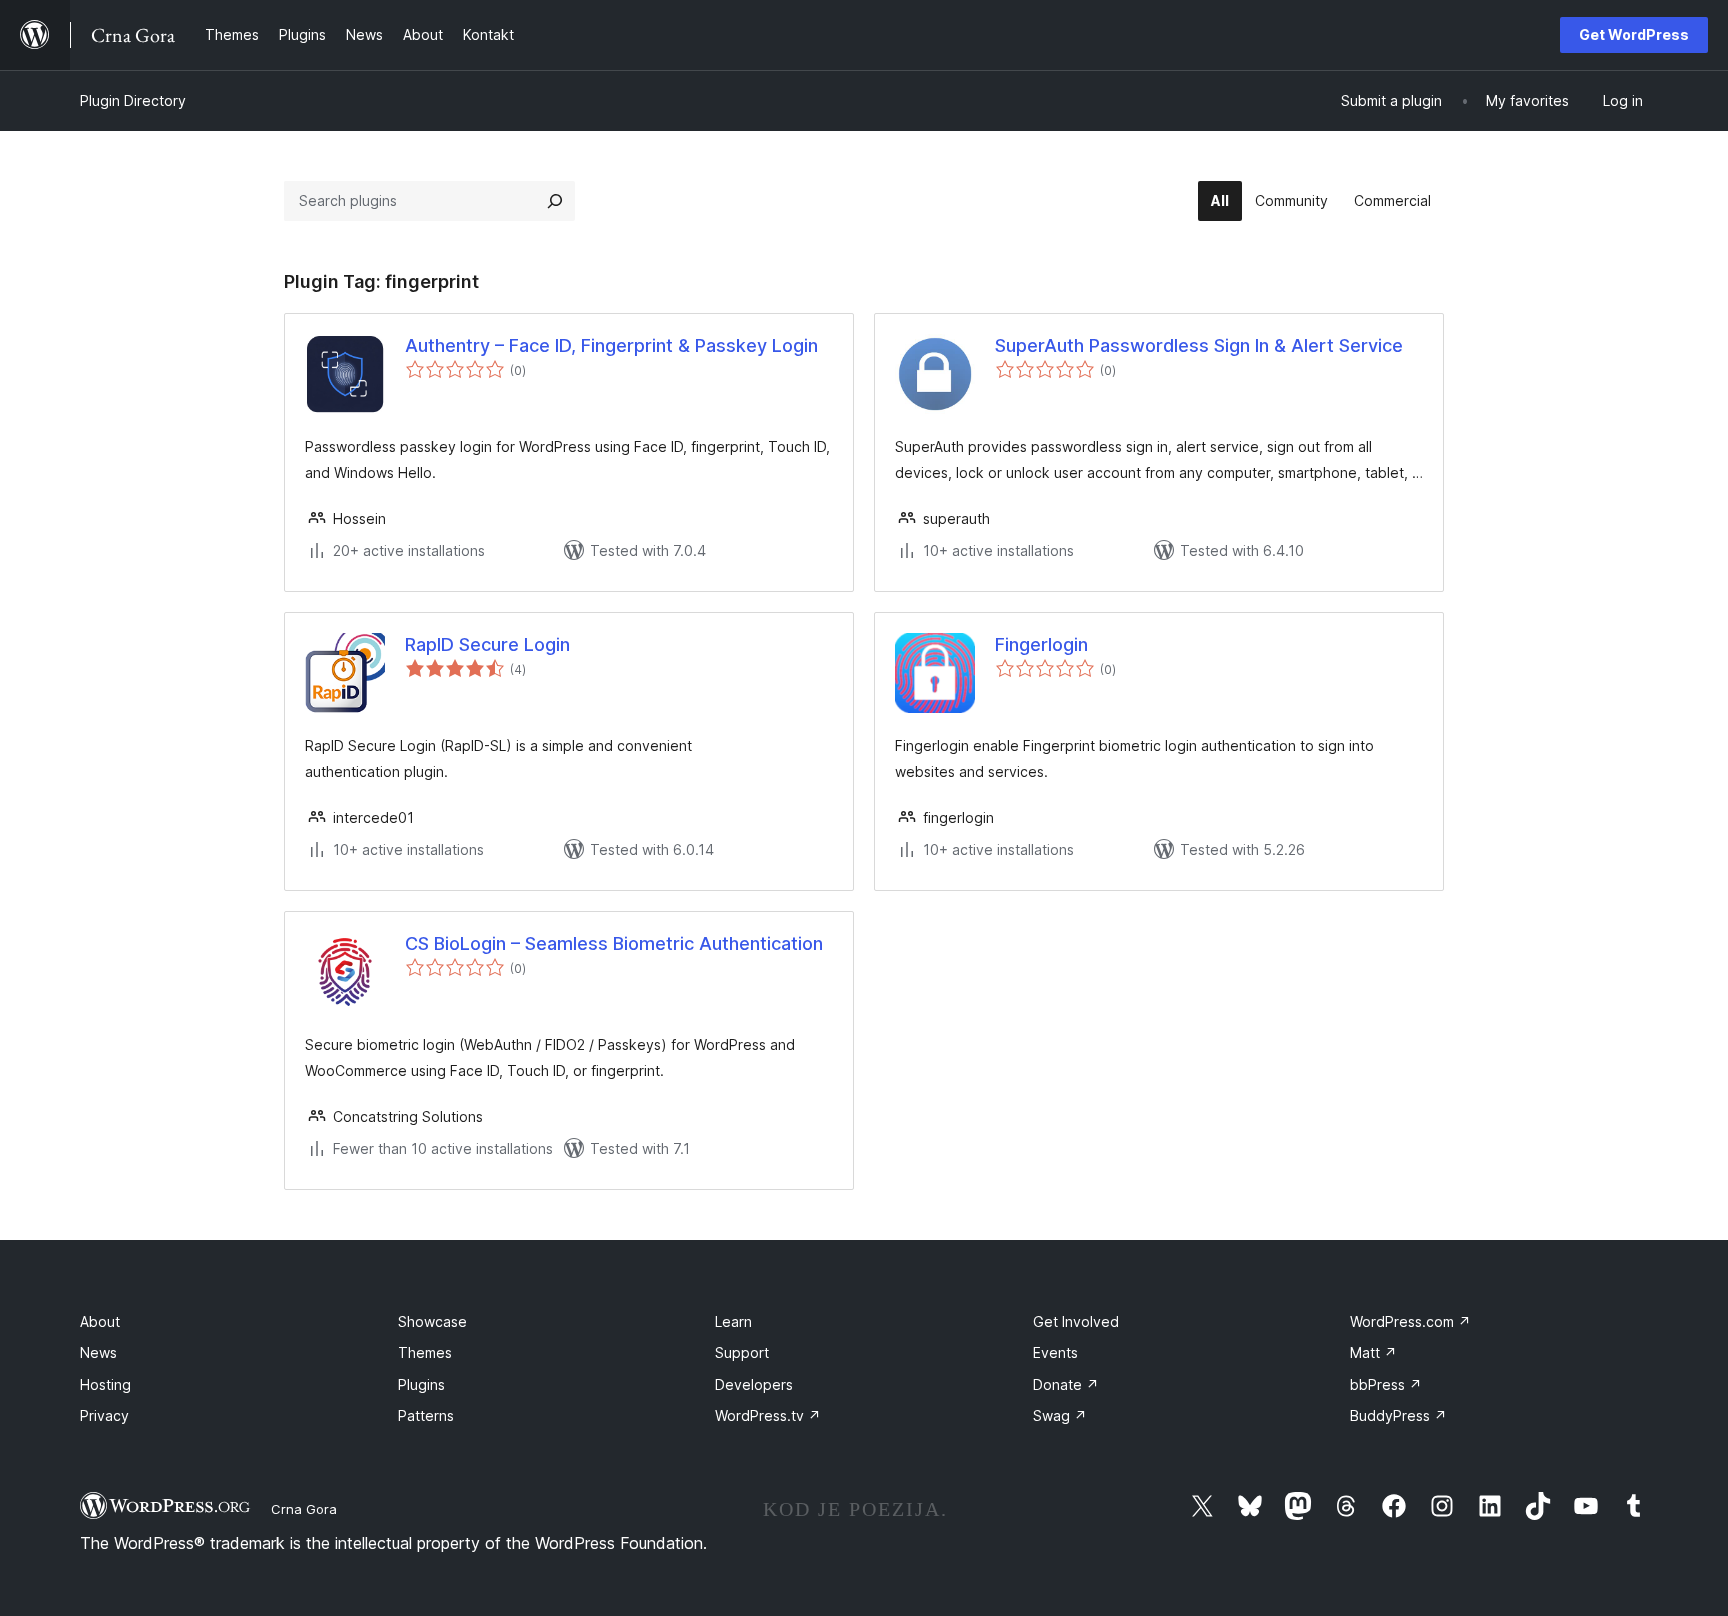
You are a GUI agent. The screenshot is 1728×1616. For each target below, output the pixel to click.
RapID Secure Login (487, 644)
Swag (1060, 1415)
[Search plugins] (555, 201)
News (98, 1352)
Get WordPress (1634, 34)
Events (1055, 1352)
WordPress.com (1410, 1321)
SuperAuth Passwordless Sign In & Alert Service (1199, 345)
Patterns (426, 1415)
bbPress (1386, 1384)
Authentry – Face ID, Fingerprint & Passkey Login (611, 345)
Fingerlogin (1041, 644)
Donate (1066, 1384)
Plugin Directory (133, 100)
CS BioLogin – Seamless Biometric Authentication (614, 943)
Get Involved (1076, 1321)
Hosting (105, 1384)
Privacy (104, 1415)
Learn (733, 1321)
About (100, 1321)
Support (742, 1352)
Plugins (421, 1384)
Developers (754, 1384)
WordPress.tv (768, 1415)
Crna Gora (304, 1509)
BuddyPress (1398, 1415)
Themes (425, 1352)
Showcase (432, 1321)
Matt (1373, 1352)
